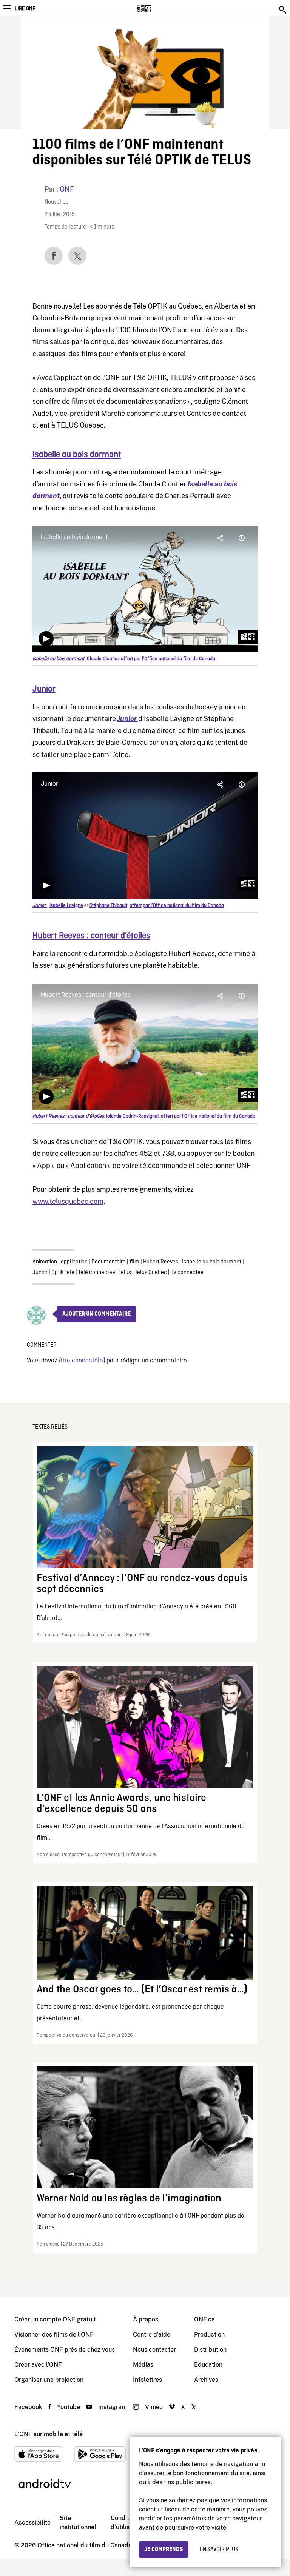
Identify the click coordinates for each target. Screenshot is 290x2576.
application (74, 1262)
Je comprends (164, 2550)
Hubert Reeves (161, 1262)
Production (209, 2334)
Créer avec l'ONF (38, 2365)
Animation (45, 1262)
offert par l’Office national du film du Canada (168, 659)
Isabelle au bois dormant (77, 455)
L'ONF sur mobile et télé (49, 2434)
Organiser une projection (49, 2380)
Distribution (210, 2350)
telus (125, 1273)
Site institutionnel (78, 2523)
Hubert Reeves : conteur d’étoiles (91, 936)
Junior (40, 1273)
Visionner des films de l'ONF (54, 2334)
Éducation (208, 2365)
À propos (146, 2319)
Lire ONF (25, 9)
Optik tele (63, 1273)
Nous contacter (154, 2350)
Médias (143, 2365)
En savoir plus (219, 2550)
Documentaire (109, 1262)
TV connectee (187, 1273)
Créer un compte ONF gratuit (55, 2319)
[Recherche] (283, 10)
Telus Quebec (151, 1273)
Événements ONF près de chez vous (65, 2350)
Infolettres (147, 2380)
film (134, 1262)
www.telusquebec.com (68, 1201)
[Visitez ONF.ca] (157, 8)
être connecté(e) (82, 1361)
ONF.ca (204, 2319)
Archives (206, 2380)
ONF (67, 189)
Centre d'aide (152, 2334)
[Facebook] (54, 256)
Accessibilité (32, 2523)
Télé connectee (97, 1273)
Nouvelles (56, 202)
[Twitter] (77, 256)
